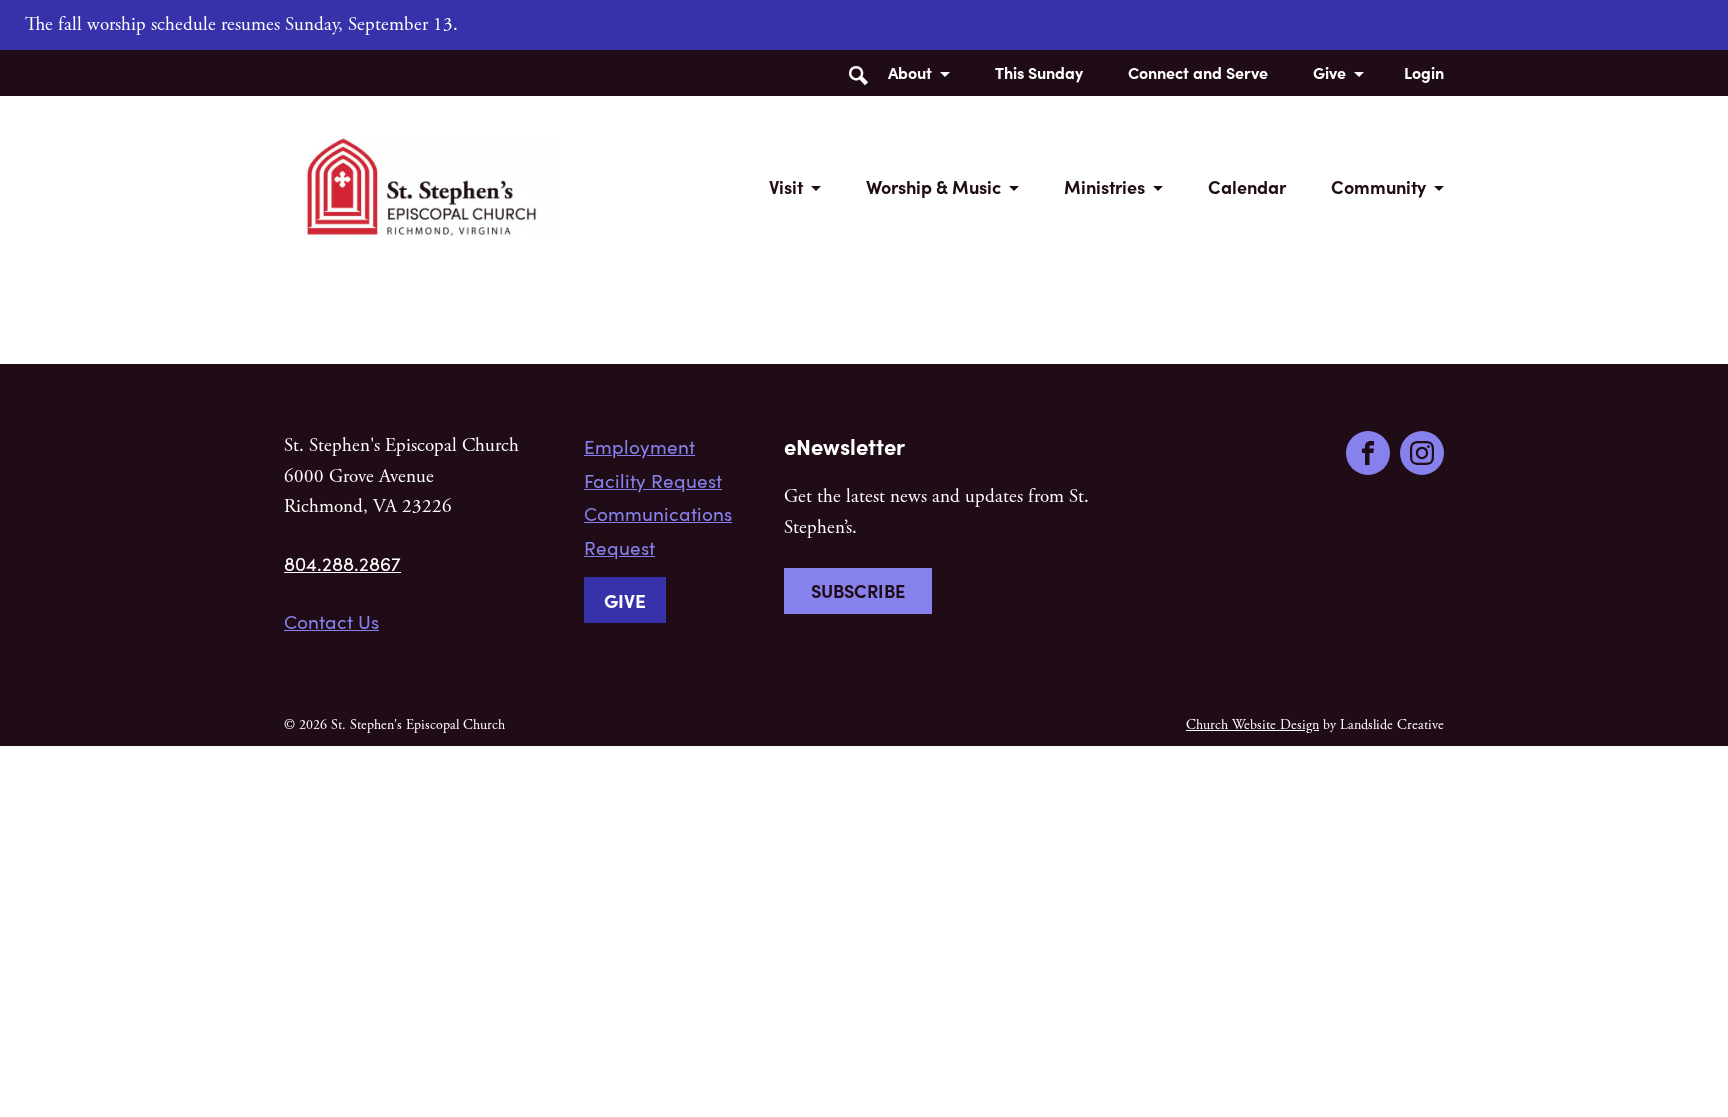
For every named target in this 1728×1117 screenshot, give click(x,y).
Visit (786, 186)
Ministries (1104, 186)
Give (1329, 72)
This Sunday (1039, 72)
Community (1378, 186)
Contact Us (331, 621)
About (910, 72)
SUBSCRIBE (858, 590)
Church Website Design (1252, 725)
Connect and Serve (1198, 72)
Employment (639, 446)
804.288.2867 (342, 563)
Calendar (1247, 186)
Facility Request (653, 480)
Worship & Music (933, 186)
